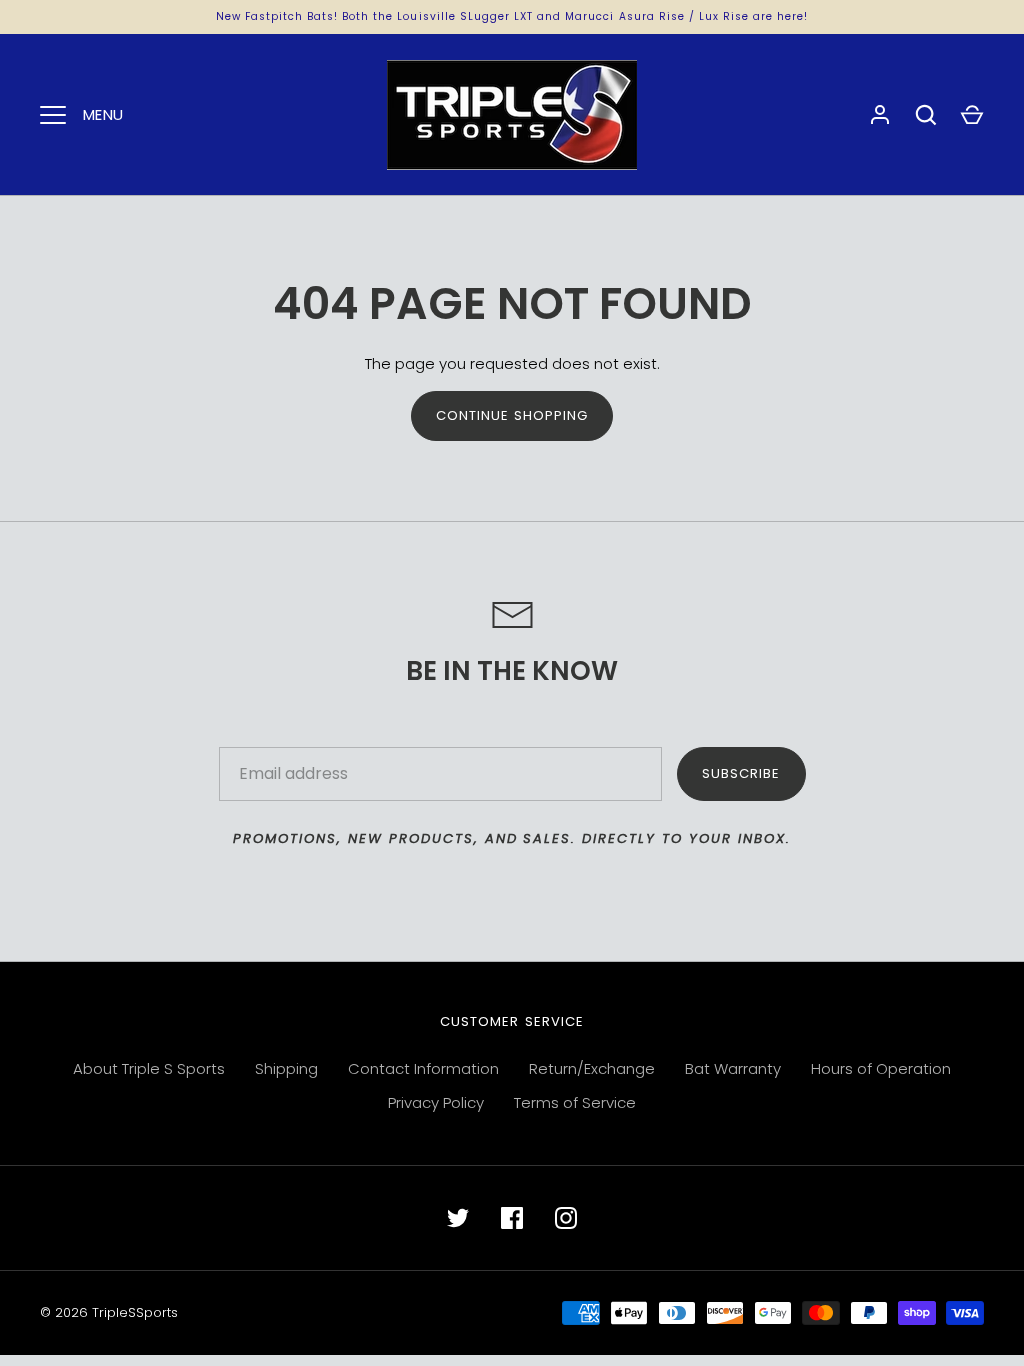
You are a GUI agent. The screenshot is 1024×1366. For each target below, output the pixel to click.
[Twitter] (458, 1218)
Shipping (286, 1068)
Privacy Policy (436, 1102)
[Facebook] (512, 1218)
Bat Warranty (733, 1068)
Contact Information (423, 1068)
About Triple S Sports (149, 1068)
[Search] (926, 115)
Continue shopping (512, 415)
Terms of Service (575, 1102)
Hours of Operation (881, 1068)
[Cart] (972, 115)
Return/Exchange (592, 1068)
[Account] (880, 115)
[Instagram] (566, 1218)
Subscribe (741, 773)
